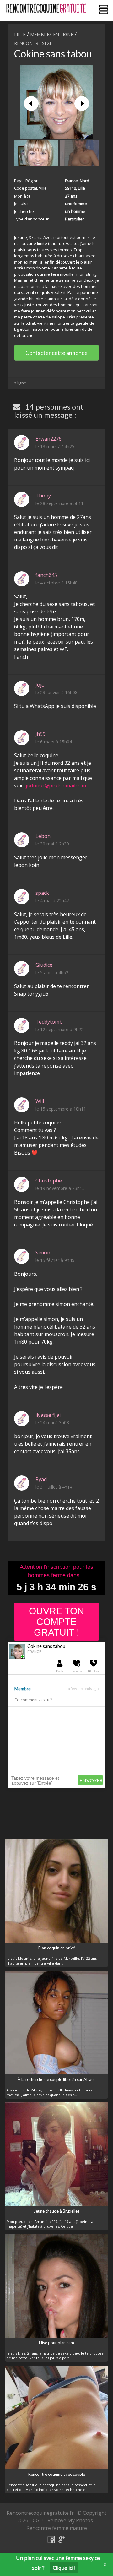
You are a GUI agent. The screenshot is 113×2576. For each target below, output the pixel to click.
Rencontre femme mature (57, 2528)
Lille (20, 34)
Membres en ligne (52, 34)
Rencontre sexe (33, 43)
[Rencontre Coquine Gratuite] (47, 8)
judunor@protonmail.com (56, 785)
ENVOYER (91, 1780)
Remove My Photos (70, 2520)
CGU (38, 2520)
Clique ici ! (64, 2568)
